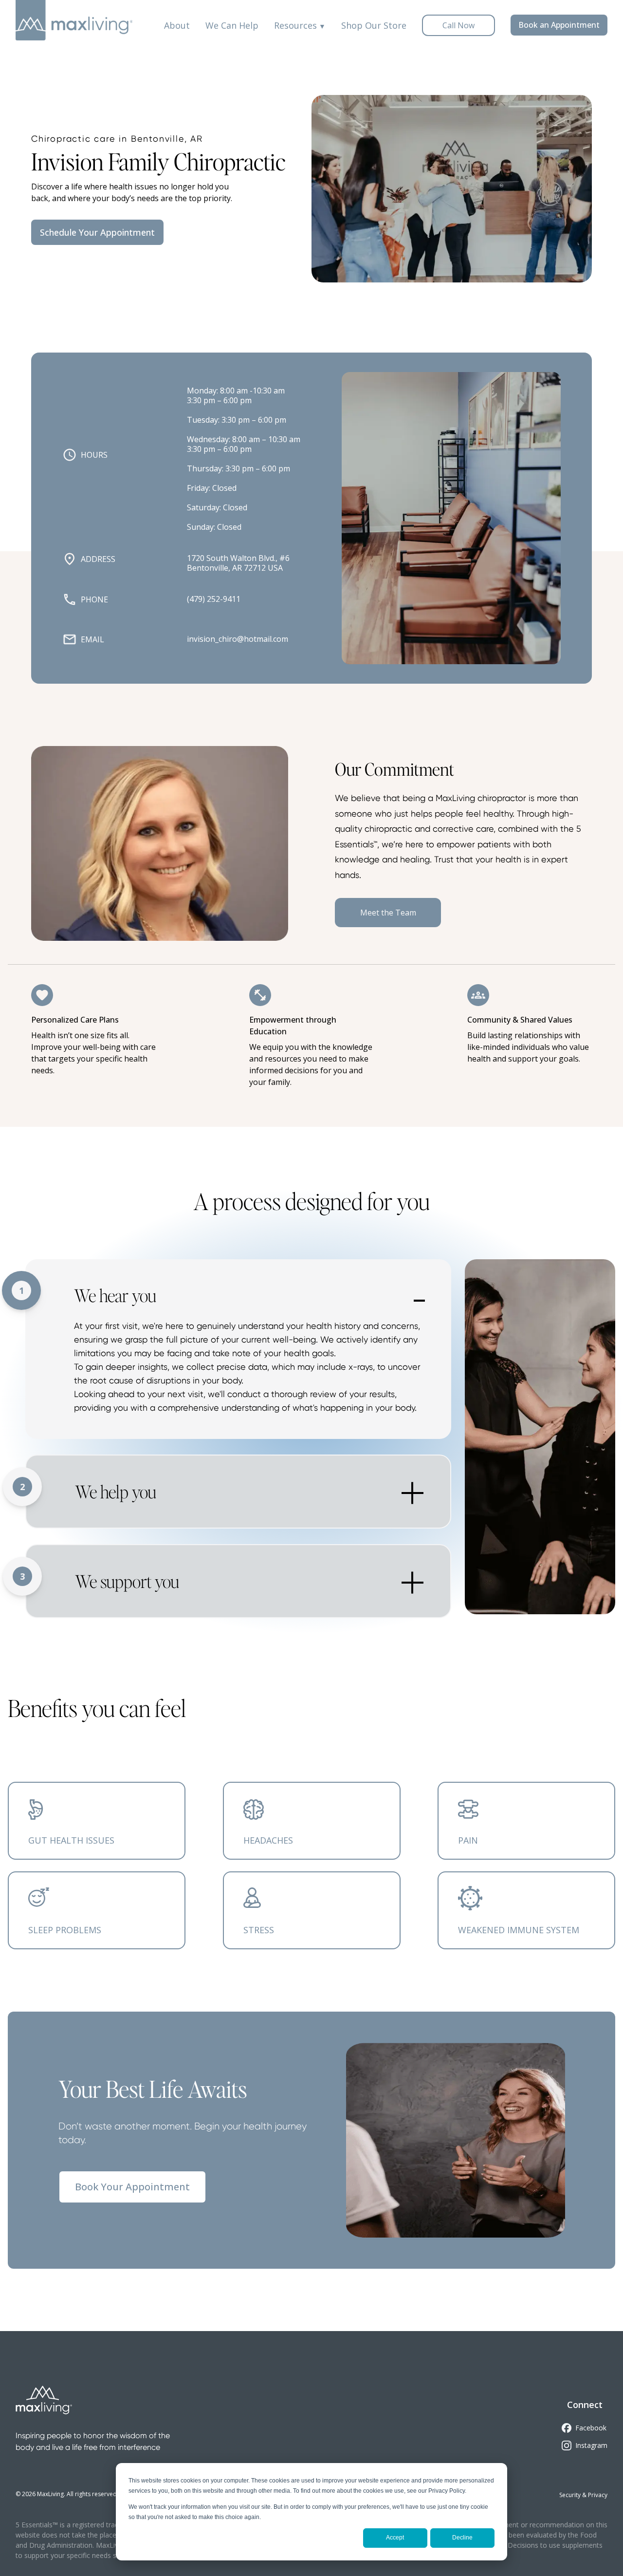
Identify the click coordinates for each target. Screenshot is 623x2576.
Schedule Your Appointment (97, 232)
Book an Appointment (559, 25)
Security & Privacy (583, 2495)
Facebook (591, 2428)
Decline (462, 2538)
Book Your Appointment (132, 2187)
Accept (395, 2538)
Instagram (591, 2445)
